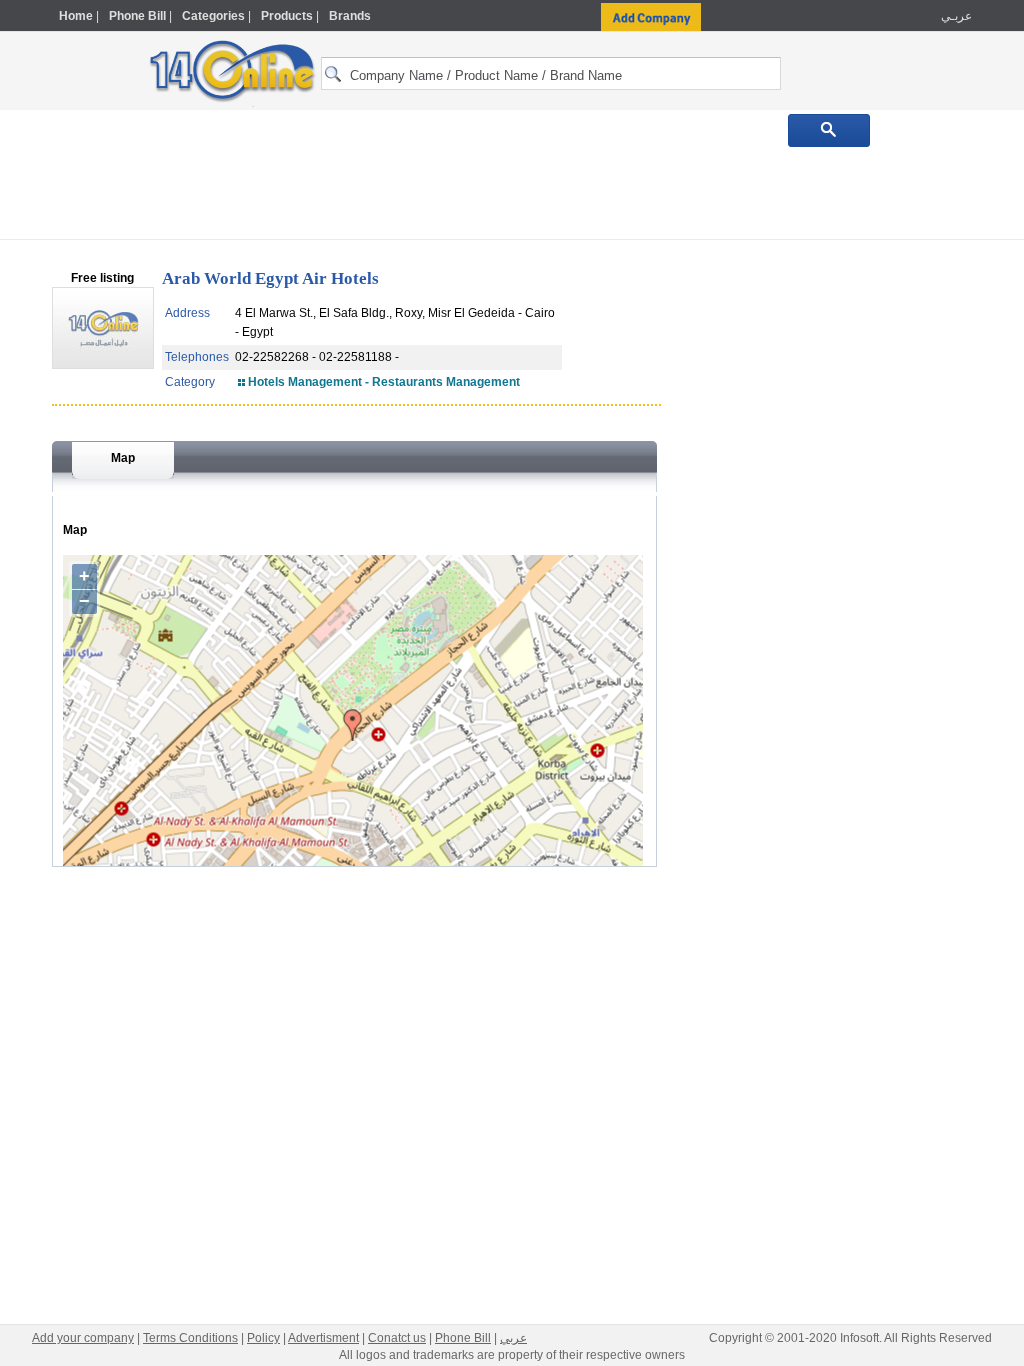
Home (76, 16)
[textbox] (551, 73)
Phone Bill (137, 16)
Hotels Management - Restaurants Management (384, 382)
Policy (263, 1338)
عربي (513, 1338)
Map (123, 458)
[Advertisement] (512, 192)
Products (287, 16)
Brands (350, 16)
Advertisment (323, 1338)
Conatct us (397, 1338)
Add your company (83, 1338)
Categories (213, 16)
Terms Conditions (190, 1338)
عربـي (955, 16)
